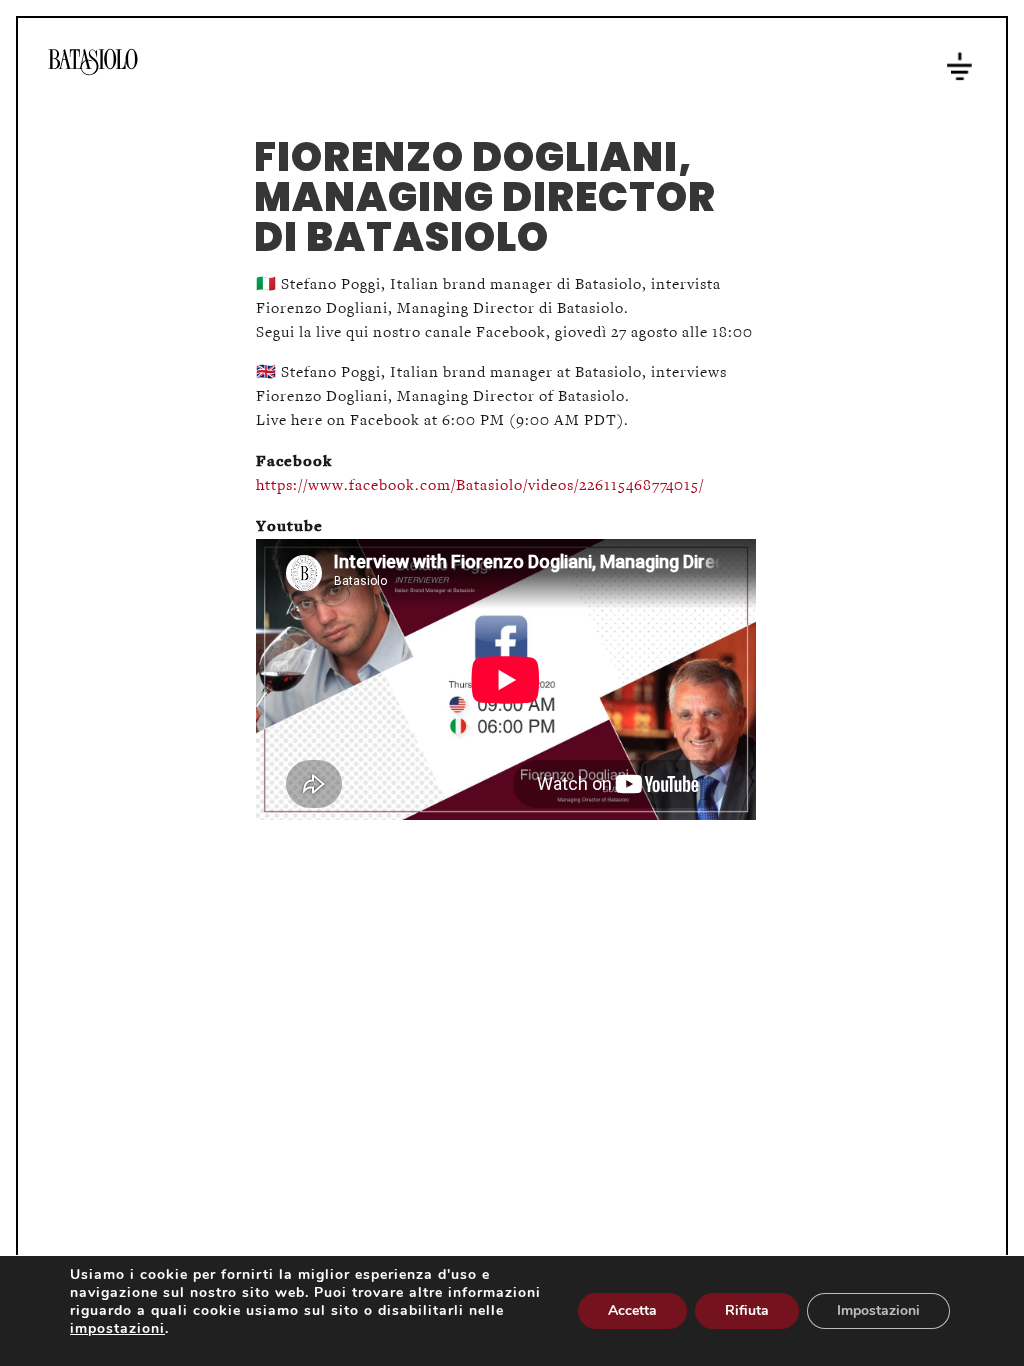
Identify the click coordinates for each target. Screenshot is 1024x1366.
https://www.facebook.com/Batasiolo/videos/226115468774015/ (480, 485)
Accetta (632, 1310)
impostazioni (117, 1329)
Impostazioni (878, 1310)
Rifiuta (747, 1310)
